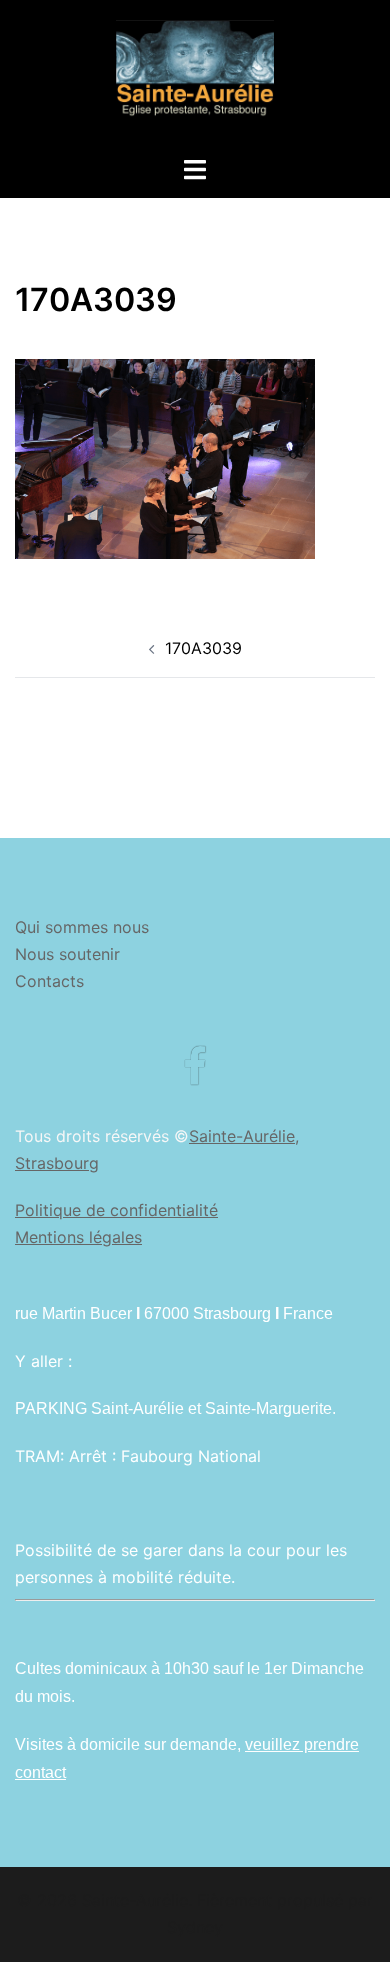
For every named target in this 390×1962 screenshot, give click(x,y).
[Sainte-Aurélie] (195, 76)
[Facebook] (195, 1076)
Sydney (195, 1927)
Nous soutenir (67, 954)
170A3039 (203, 648)
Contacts (49, 981)
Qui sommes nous (82, 927)
